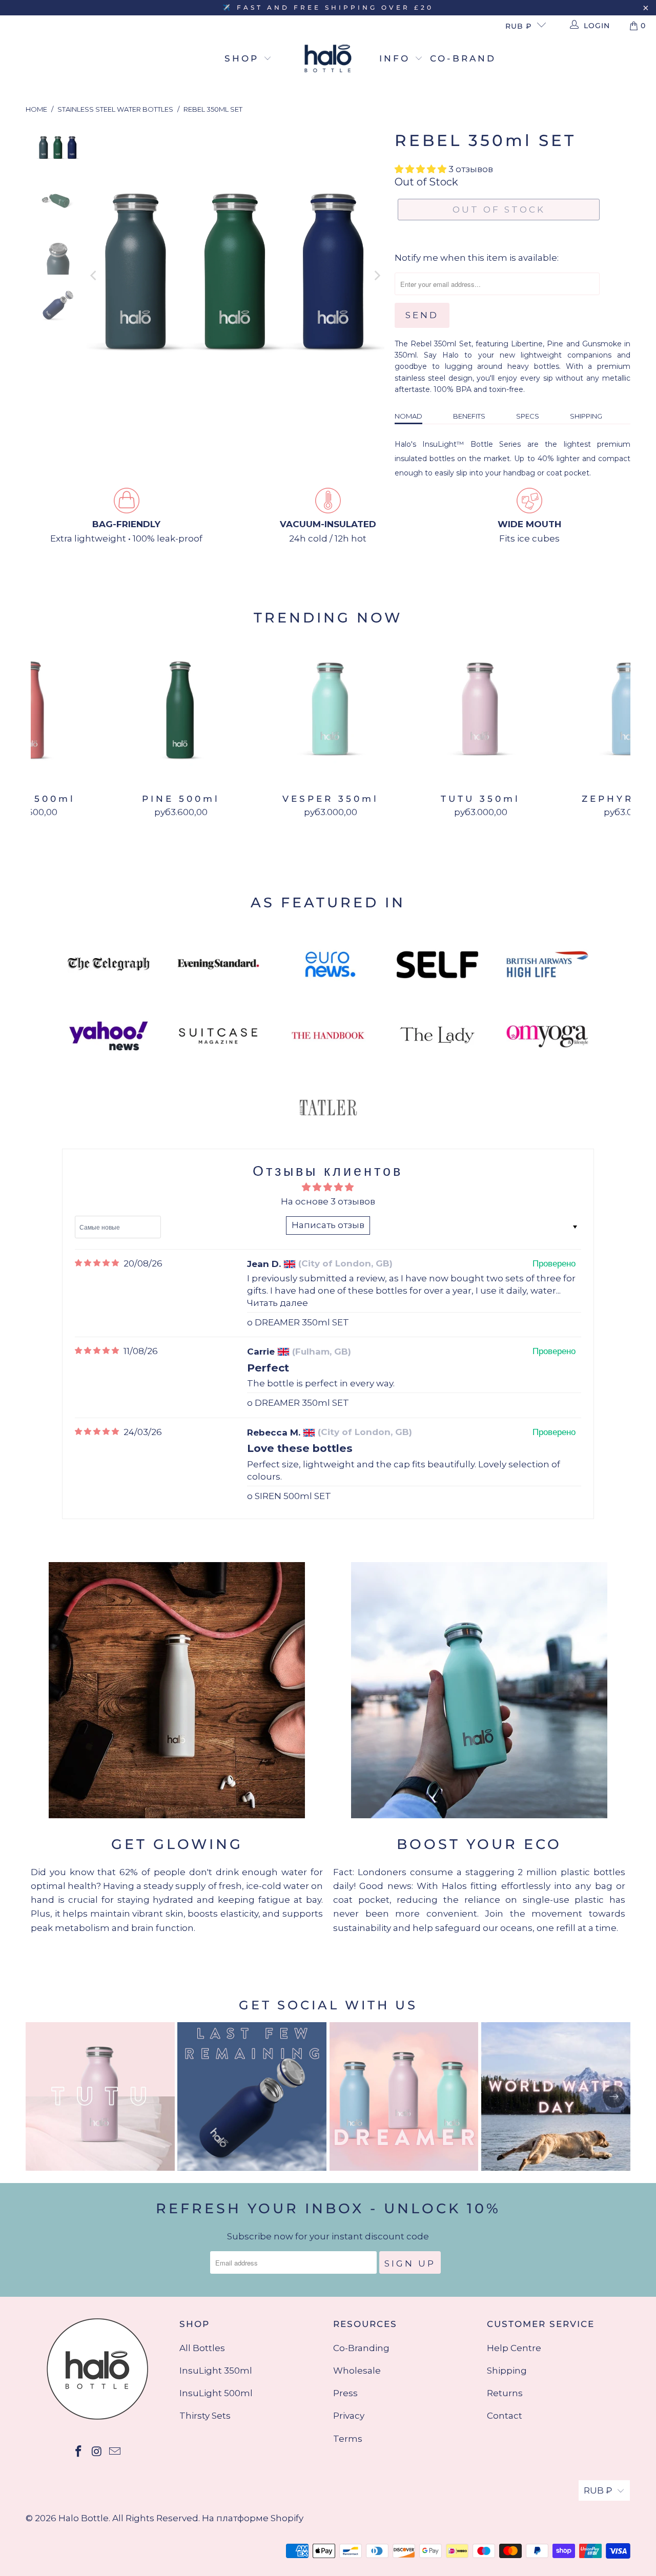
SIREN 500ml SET (293, 1496)
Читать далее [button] (278, 1303)
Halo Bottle (84, 2518)
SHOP (244, 58)
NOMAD (408, 416)
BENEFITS (469, 416)
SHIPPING (586, 416)
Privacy (349, 2416)
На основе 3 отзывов (328, 1201)
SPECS (528, 416)
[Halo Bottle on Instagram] (97, 2452)
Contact (505, 2416)
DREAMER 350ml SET (302, 1322)
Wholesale (357, 2371)
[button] (421, 169)
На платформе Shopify (253, 2518)
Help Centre (514, 2348)
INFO (397, 58)
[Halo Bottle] (328, 59)
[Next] (377, 275)
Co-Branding (361, 2348)
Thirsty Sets (205, 2416)
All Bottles (202, 2348)
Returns (505, 2393)
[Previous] (94, 275)
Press (345, 2393)
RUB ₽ (519, 26)
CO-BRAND (463, 58)
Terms (348, 2439)
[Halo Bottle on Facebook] (78, 2452)
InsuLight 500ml (216, 2393)
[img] (97, 1263)
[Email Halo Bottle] (115, 2452)
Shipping (507, 2371)
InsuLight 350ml (216, 2371)
